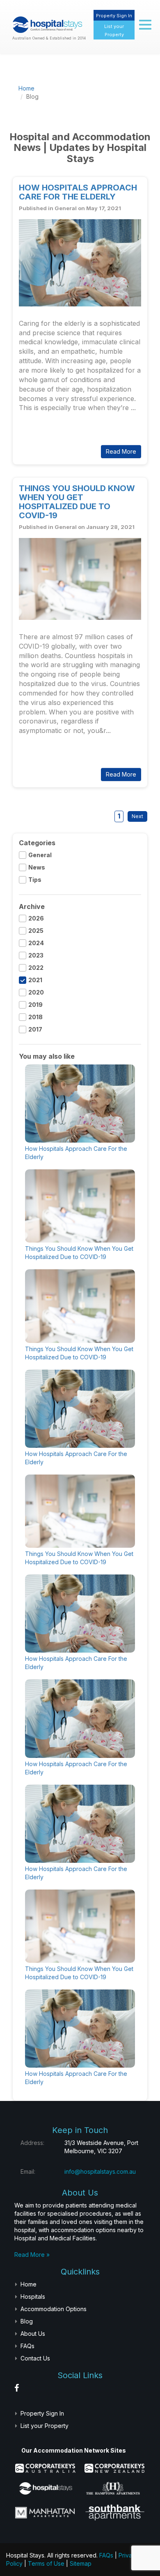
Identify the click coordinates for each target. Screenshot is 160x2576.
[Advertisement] (101, 93)
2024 (36, 943)
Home (26, 88)
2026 (36, 918)
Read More (46, 429)
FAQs (27, 2346)
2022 (36, 968)
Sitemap (81, 2563)
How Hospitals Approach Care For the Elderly (78, 192)
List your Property (45, 2426)
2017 (35, 1029)
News (37, 867)
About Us (33, 2334)
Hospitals (33, 2297)
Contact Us (35, 2358)
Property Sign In (114, 16)
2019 (35, 1005)
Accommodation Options (54, 2309)
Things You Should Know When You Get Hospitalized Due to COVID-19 (77, 502)
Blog (27, 2321)
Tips (35, 880)
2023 (36, 955)
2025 (36, 931)
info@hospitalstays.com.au (100, 2171)
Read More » (32, 2255)
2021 (35, 980)
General (40, 855)
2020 (36, 992)
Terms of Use (46, 2563)
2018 (35, 1017)
